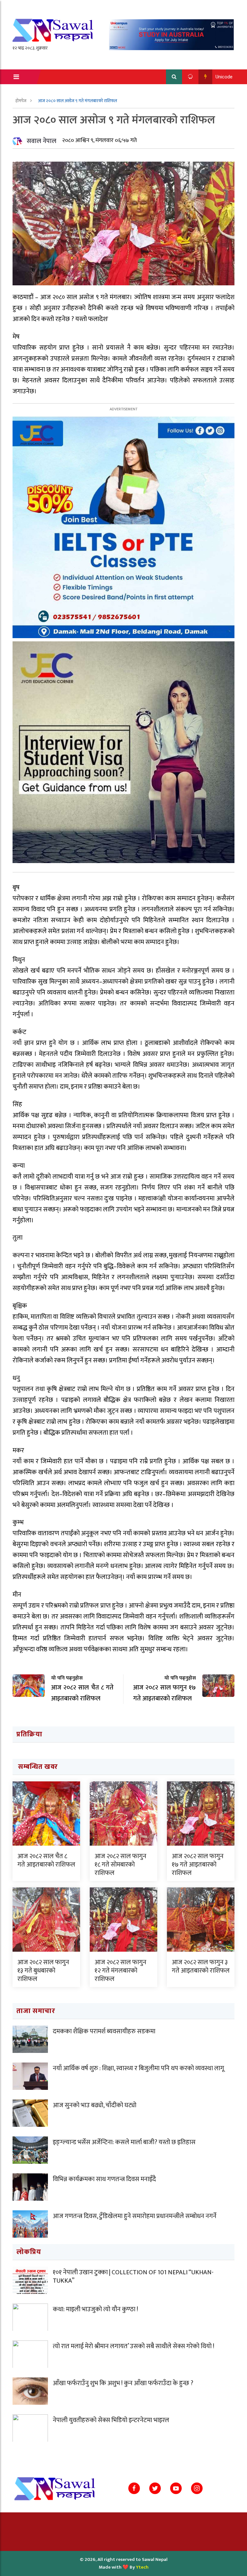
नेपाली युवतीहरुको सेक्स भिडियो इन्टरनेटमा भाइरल (111, 2420)
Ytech (142, 2567)
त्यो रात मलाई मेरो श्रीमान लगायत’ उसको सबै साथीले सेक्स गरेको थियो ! (133, 2346)
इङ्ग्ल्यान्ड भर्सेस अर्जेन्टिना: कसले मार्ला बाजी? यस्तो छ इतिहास (124, 2142)
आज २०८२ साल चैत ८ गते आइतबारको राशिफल (46, 1860)
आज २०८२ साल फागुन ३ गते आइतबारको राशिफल (201, 1966)
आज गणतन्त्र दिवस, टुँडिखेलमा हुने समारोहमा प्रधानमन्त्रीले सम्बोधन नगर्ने (135, 2216)
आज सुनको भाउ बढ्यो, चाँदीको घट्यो (95, 2105)
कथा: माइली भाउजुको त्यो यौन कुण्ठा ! (95, 2309)
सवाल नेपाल (41, 141)
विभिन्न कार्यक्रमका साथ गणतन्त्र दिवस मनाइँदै (104, 2179)
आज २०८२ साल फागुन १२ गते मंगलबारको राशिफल (120, 1971)
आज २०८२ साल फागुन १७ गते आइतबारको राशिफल (198, 1865)
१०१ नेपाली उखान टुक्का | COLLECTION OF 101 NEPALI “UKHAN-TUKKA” (133, 2277)
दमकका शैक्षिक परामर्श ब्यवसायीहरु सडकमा (104, 2031)
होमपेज (21, 101)
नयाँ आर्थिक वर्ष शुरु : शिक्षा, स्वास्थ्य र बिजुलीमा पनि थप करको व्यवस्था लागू (138, 2068)
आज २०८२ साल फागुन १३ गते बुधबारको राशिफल (43, 1971)
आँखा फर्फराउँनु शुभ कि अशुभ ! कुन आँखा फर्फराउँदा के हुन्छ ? (123, 2383)
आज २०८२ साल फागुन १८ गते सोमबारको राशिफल (120, 1865)
